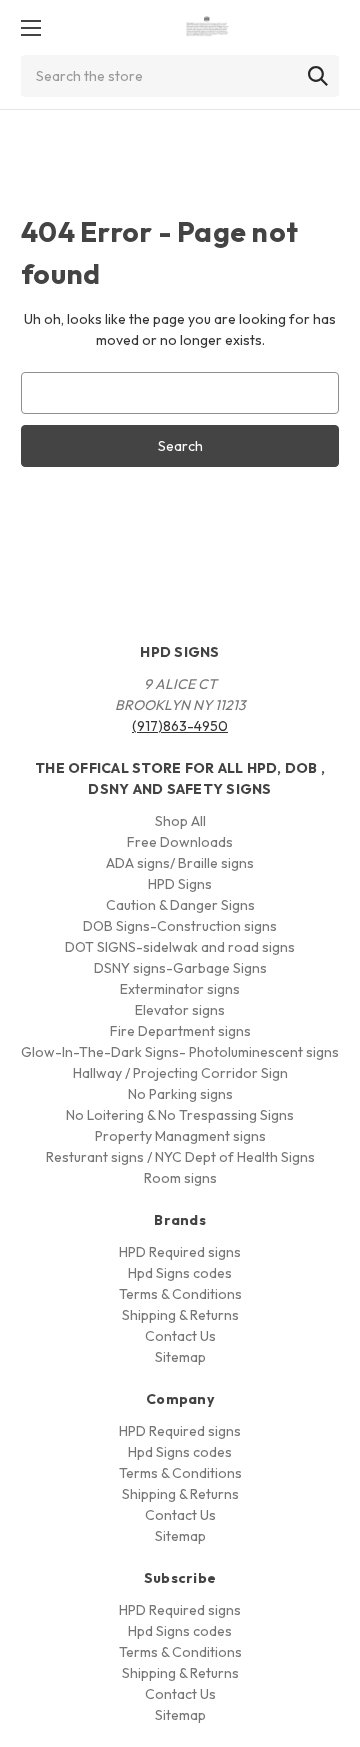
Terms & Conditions (180, 1294)
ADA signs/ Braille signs (180, 863)
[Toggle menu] (30, 27)
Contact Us (180, 1336)
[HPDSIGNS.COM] (208, 27)
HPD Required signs (180, 1252)
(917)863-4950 (180, 726)
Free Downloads (180, 842)
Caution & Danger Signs (180, 905)
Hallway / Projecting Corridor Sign (180, 1073)
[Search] (318, 76)
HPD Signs (180, 884)
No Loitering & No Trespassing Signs (180, 1115)
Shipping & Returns (180, 1315)
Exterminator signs (180, 989)
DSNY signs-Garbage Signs (180, 968)
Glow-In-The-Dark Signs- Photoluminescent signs (180, 1052)
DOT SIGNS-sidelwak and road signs (180, 947)
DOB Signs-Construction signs (180, 926)
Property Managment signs (180, 1136)
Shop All (180, 821)
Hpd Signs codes (180, 1273)
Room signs (180, 1178)
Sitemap (180, 1357)
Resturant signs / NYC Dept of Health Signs (180, 1157)
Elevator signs (180, 1010)
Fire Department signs (180, 1031)
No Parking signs (180, 1094)
